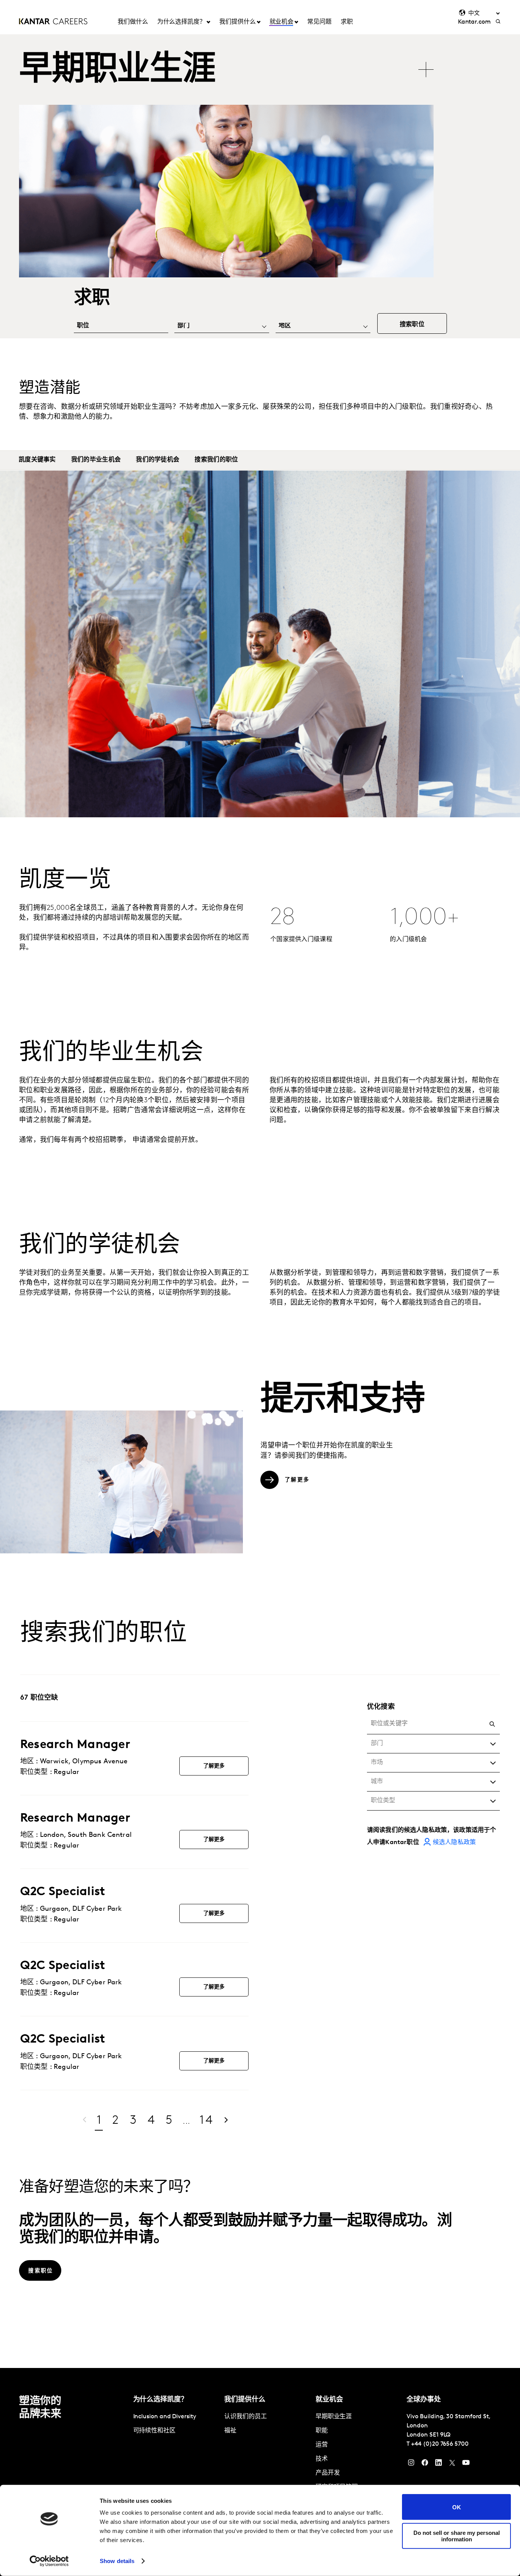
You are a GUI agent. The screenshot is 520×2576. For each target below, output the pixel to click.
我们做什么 (133, 22)
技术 (322, 2459)
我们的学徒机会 (158, 460)
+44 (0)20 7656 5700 (440, 2444)
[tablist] (228, 66)
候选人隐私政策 (454, 1843)
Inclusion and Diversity (165, 2417)
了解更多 (214, 1766)
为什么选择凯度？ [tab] (181, 22)
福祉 (230, 2431)
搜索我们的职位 (216, 460)
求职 (347, 22)
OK (457, 2507)
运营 (322, 2445)
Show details (117, 2561)
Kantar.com (474, 22)
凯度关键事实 (37, 460)
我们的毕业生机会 (96, 460)
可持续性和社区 (154, 2431)
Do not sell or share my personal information (457, 2536)
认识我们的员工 (245, 2417)
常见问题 (319, 22)
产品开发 (328, 2473)
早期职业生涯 (334, 2417)
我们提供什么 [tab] (238, 22)
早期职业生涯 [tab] (117, 71)
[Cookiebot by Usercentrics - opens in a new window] (49, 2561)
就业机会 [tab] (282, 22)
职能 (322, 2431)
